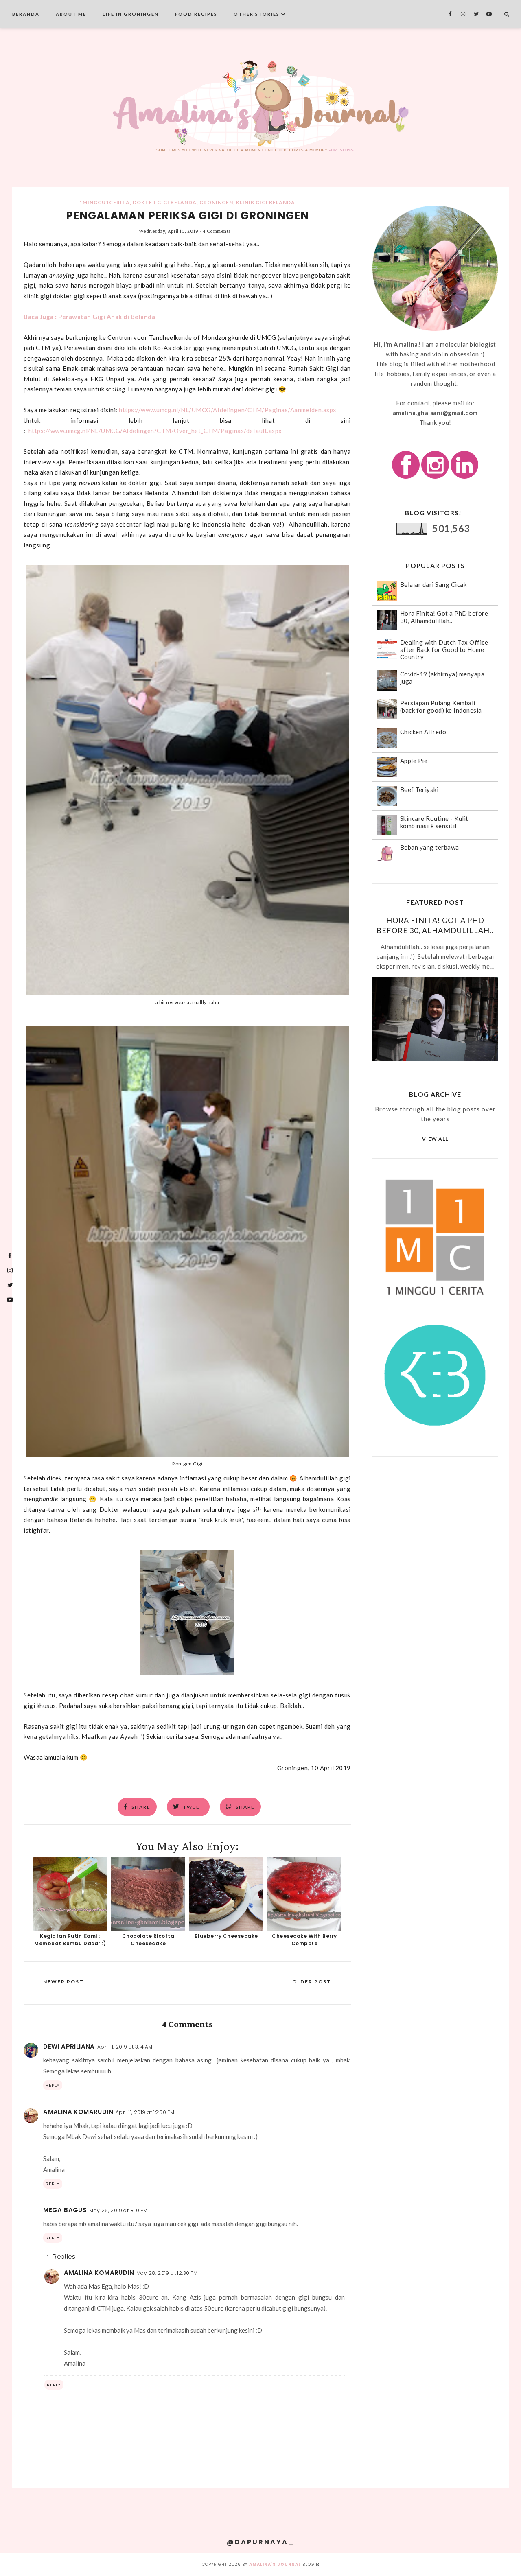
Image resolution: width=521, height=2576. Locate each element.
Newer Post (63, 1982)
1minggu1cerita (105, 202)
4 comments (217, 231)
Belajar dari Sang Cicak (433, 584)
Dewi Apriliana (69, 2046)
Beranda (26, 14)
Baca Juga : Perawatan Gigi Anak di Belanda (89, 317)
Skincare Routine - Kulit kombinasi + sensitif (434, 822)
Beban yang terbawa (430, 847)
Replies (64, 2257)
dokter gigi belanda (165, 202)
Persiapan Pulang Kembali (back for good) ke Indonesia (441, 706)
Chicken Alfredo (423, 732)
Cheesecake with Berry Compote (304, 1940)
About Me (71, 14)
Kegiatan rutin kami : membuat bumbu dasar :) (70, 1940)
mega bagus (65, 2210)
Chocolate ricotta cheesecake (148, 1940)
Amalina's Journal (275, 2564)
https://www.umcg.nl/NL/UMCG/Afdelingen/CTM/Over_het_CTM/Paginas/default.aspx (155, 431)
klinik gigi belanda (266, 202)
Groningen (216, 202)
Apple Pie (414, 761)
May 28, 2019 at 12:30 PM (167, 2273)
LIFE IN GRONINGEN (131, 14)
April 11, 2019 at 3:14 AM (125, 2047)
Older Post (312, 1982)
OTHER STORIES (257, 14)
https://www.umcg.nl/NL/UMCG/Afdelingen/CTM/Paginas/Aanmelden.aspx (228, 410)
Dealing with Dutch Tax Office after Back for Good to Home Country (444, 649)
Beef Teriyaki (419, 789)
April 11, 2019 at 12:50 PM (145, 2112)
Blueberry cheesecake (226, 1936)
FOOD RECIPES (196, 14)
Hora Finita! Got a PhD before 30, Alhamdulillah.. (444, 617)
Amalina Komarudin (78, 2112)
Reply (53, 2085)
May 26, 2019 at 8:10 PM (118, 2210)
